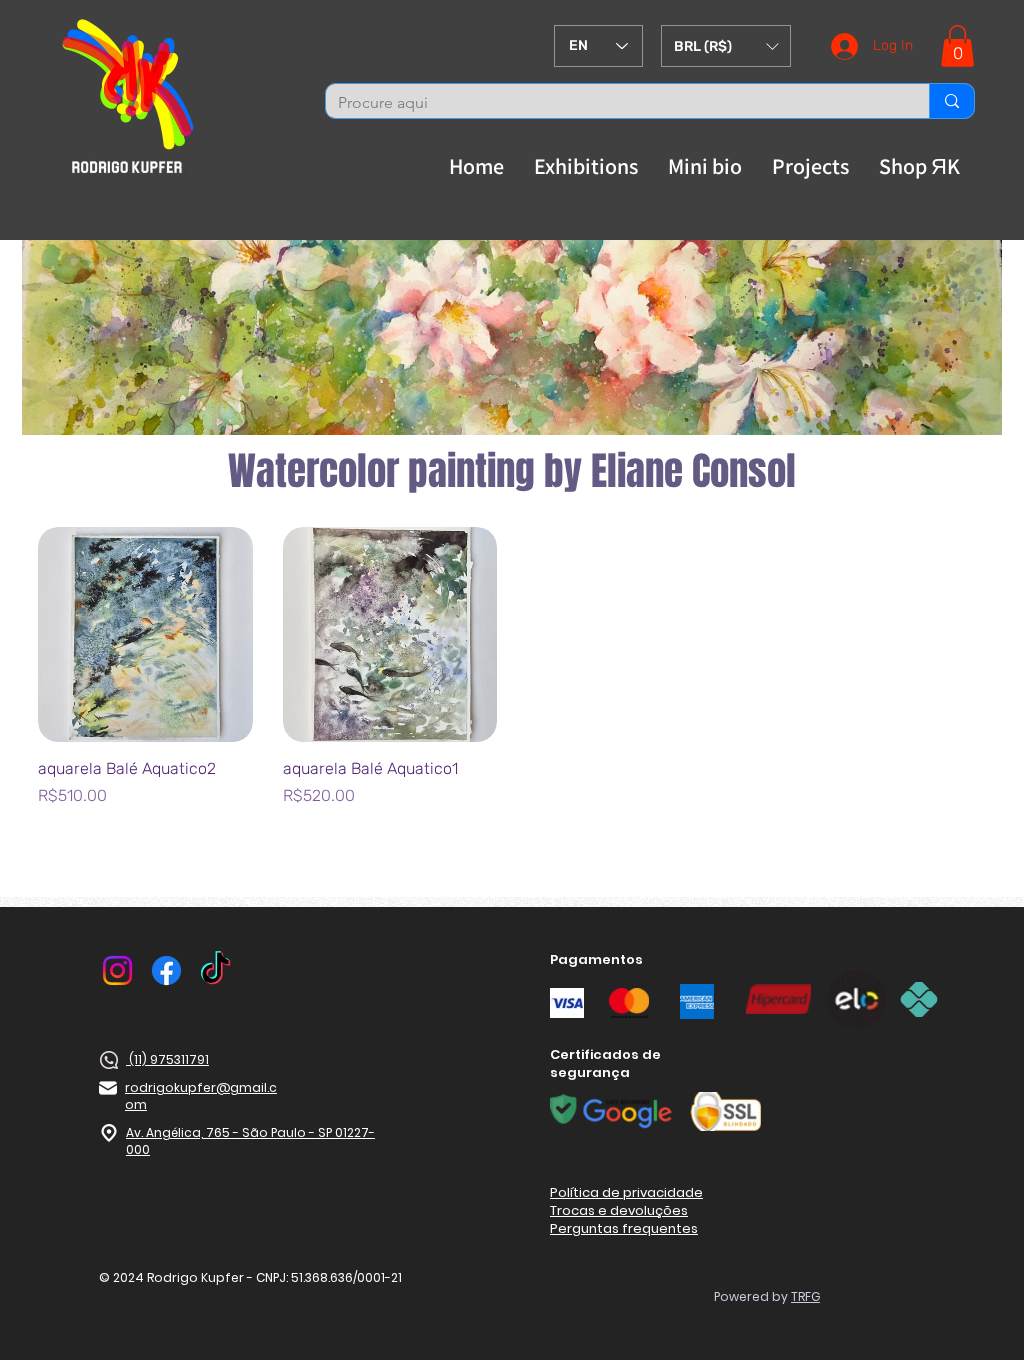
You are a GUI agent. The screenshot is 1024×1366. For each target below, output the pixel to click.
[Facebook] (166, 970)
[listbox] (726, 46)
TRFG (805, 1296)
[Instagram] (117, 970)
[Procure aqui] (951, 101)
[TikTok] (215, 970)
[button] (726, 46)
